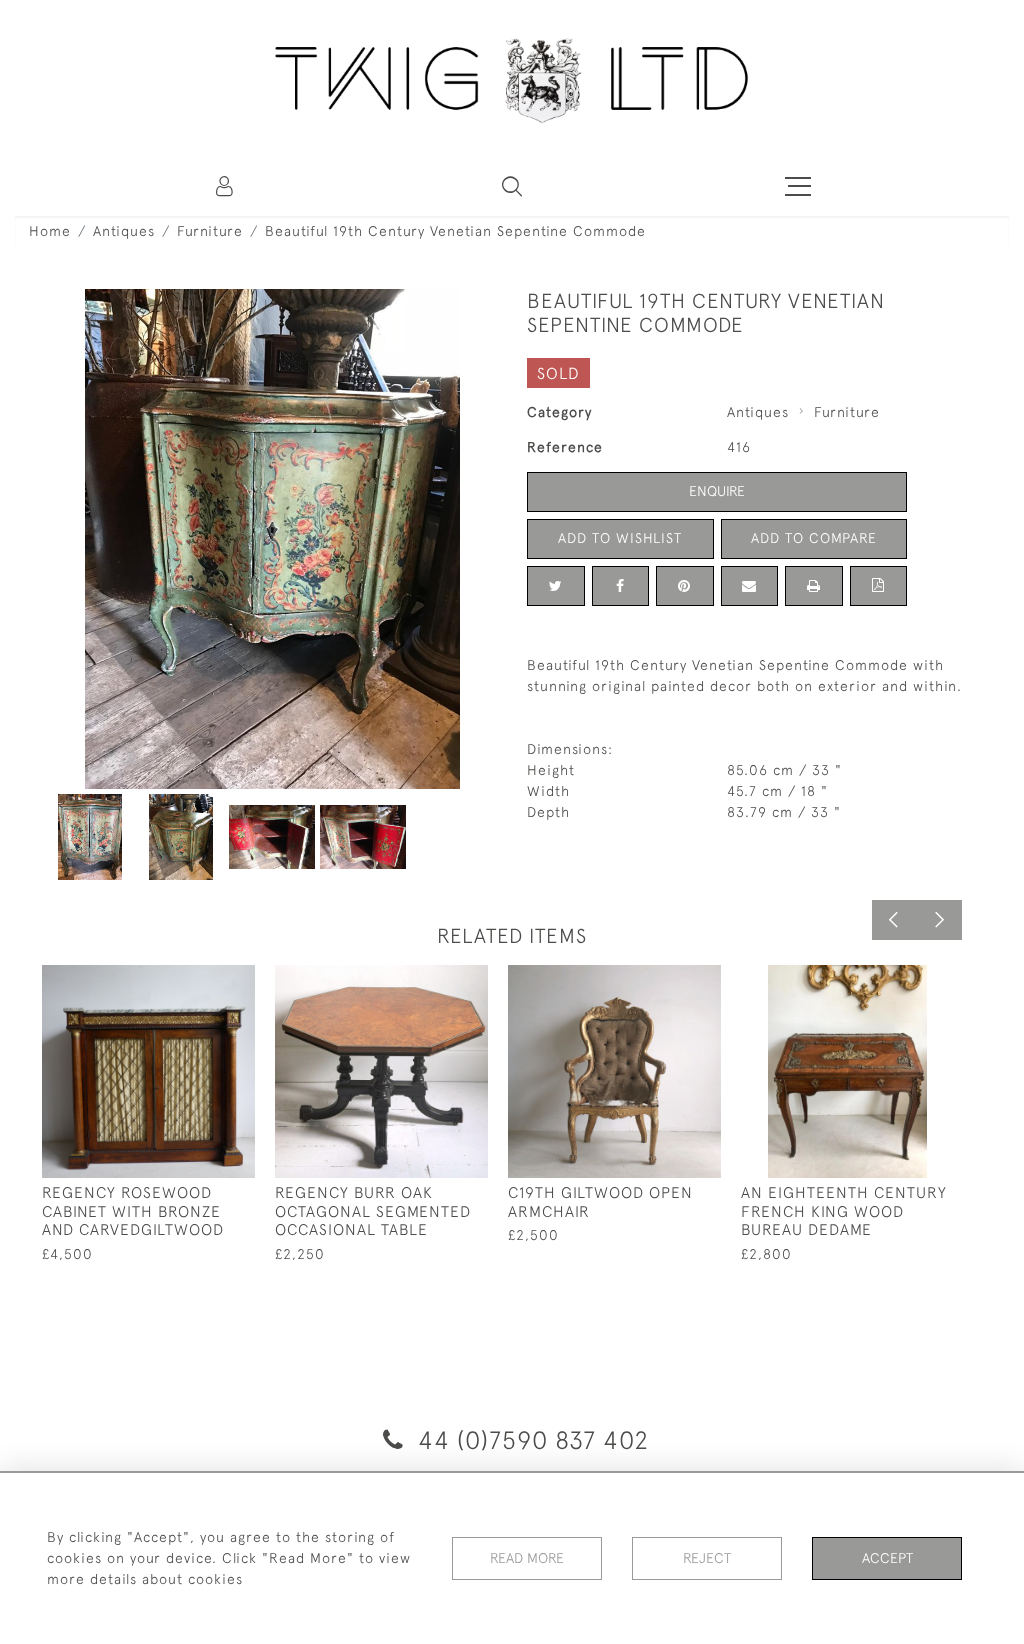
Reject (707, 1558)
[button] (512, 186)
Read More (527, 1558)
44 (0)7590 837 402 (530, 1439)
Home (50, 231)
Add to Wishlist (620, 538)
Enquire (717, 491)
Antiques (124, 231)
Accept (887, 1558)
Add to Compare (814, 538)
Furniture (210, 231)
